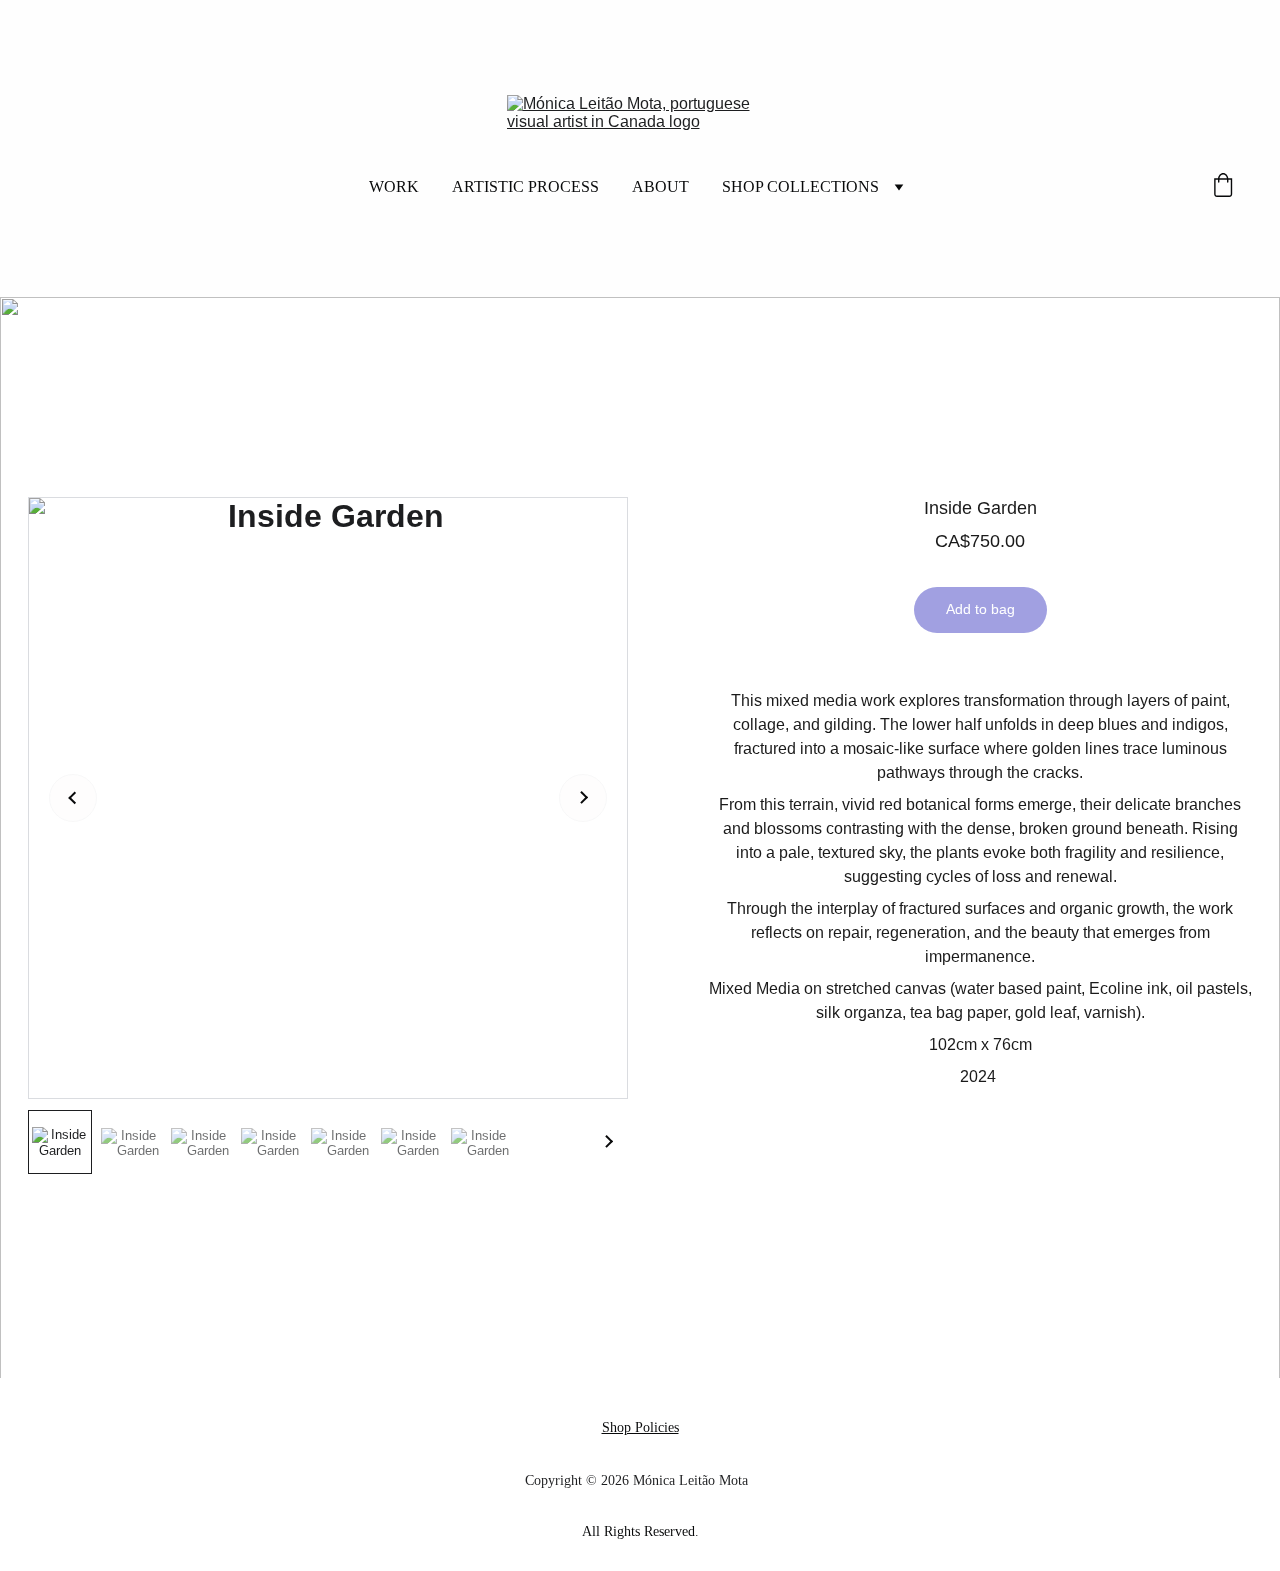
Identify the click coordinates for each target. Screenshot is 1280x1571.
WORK (394, 186)
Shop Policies (640, 1427)
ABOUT (660, 186)
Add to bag (980, 609)
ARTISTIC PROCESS (525, 186)
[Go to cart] (1223, 187)
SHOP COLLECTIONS (800, 186)
